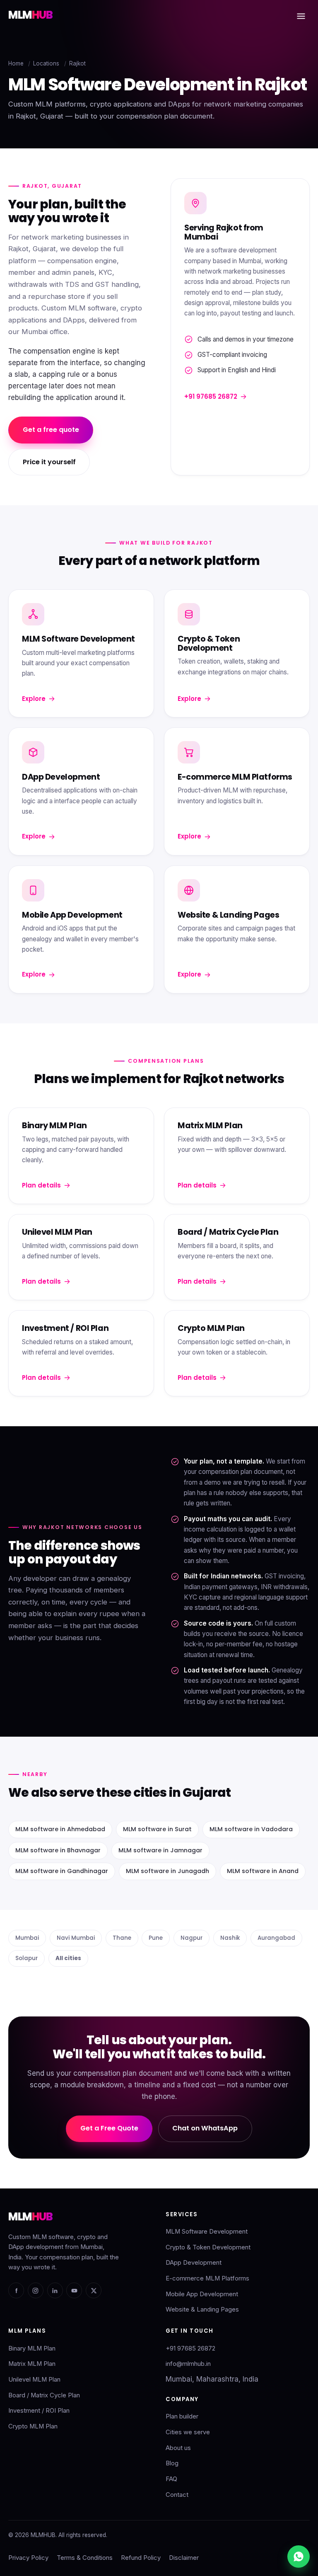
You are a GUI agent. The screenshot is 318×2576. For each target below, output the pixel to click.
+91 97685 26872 (211, 396)
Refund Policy (141, 2558)
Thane (122, 1938)
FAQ (171, 2479)
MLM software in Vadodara (251, 1829)
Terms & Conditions (85, 2558)
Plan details (41, 1185)
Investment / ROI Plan (39, 2411)
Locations (46, 63)
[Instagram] (36, 2290)
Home (16, 63)
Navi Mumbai (76, 1938)
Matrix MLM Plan (32, 2364)
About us (178, 2448)
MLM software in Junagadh (167, 1871)
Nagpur (192, 1938)
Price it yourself (49, 462)
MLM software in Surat (157, 1829)
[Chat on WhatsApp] (299, 2557)
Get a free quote (51, 430)
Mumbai (27, 1938)
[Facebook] (16, 2290)
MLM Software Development (207, 2232)
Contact (177, 2495)
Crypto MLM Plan (33, 2426)
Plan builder (182, 2416)
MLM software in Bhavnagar (58, 1850)
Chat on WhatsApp (205, 2128)
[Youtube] (74, 2290)
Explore (34, 699)
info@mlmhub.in (188, 2364)
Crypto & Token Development (208, 2247)
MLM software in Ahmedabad (60, 1829)
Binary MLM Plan (32, 2348)
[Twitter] (94, 2290)
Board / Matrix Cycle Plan (44, 2395)
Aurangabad (276, 1938)
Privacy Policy (28, 2558)
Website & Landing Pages (202, 2309)
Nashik (230, 1938)
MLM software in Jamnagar (160, 1850)
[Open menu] (301, 16)
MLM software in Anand (263, 1871)
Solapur (26, 1958)
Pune (156, 1938)
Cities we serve (188, 2432)
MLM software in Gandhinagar (62, 1871)
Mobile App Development (202, 2294)
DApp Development (194, 2263)
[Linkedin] (55, 2290)
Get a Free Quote (109, 2128)
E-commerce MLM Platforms (207, 2278)
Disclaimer (184, 2558)
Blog (172, 2463)
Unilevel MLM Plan (34, 2380)
